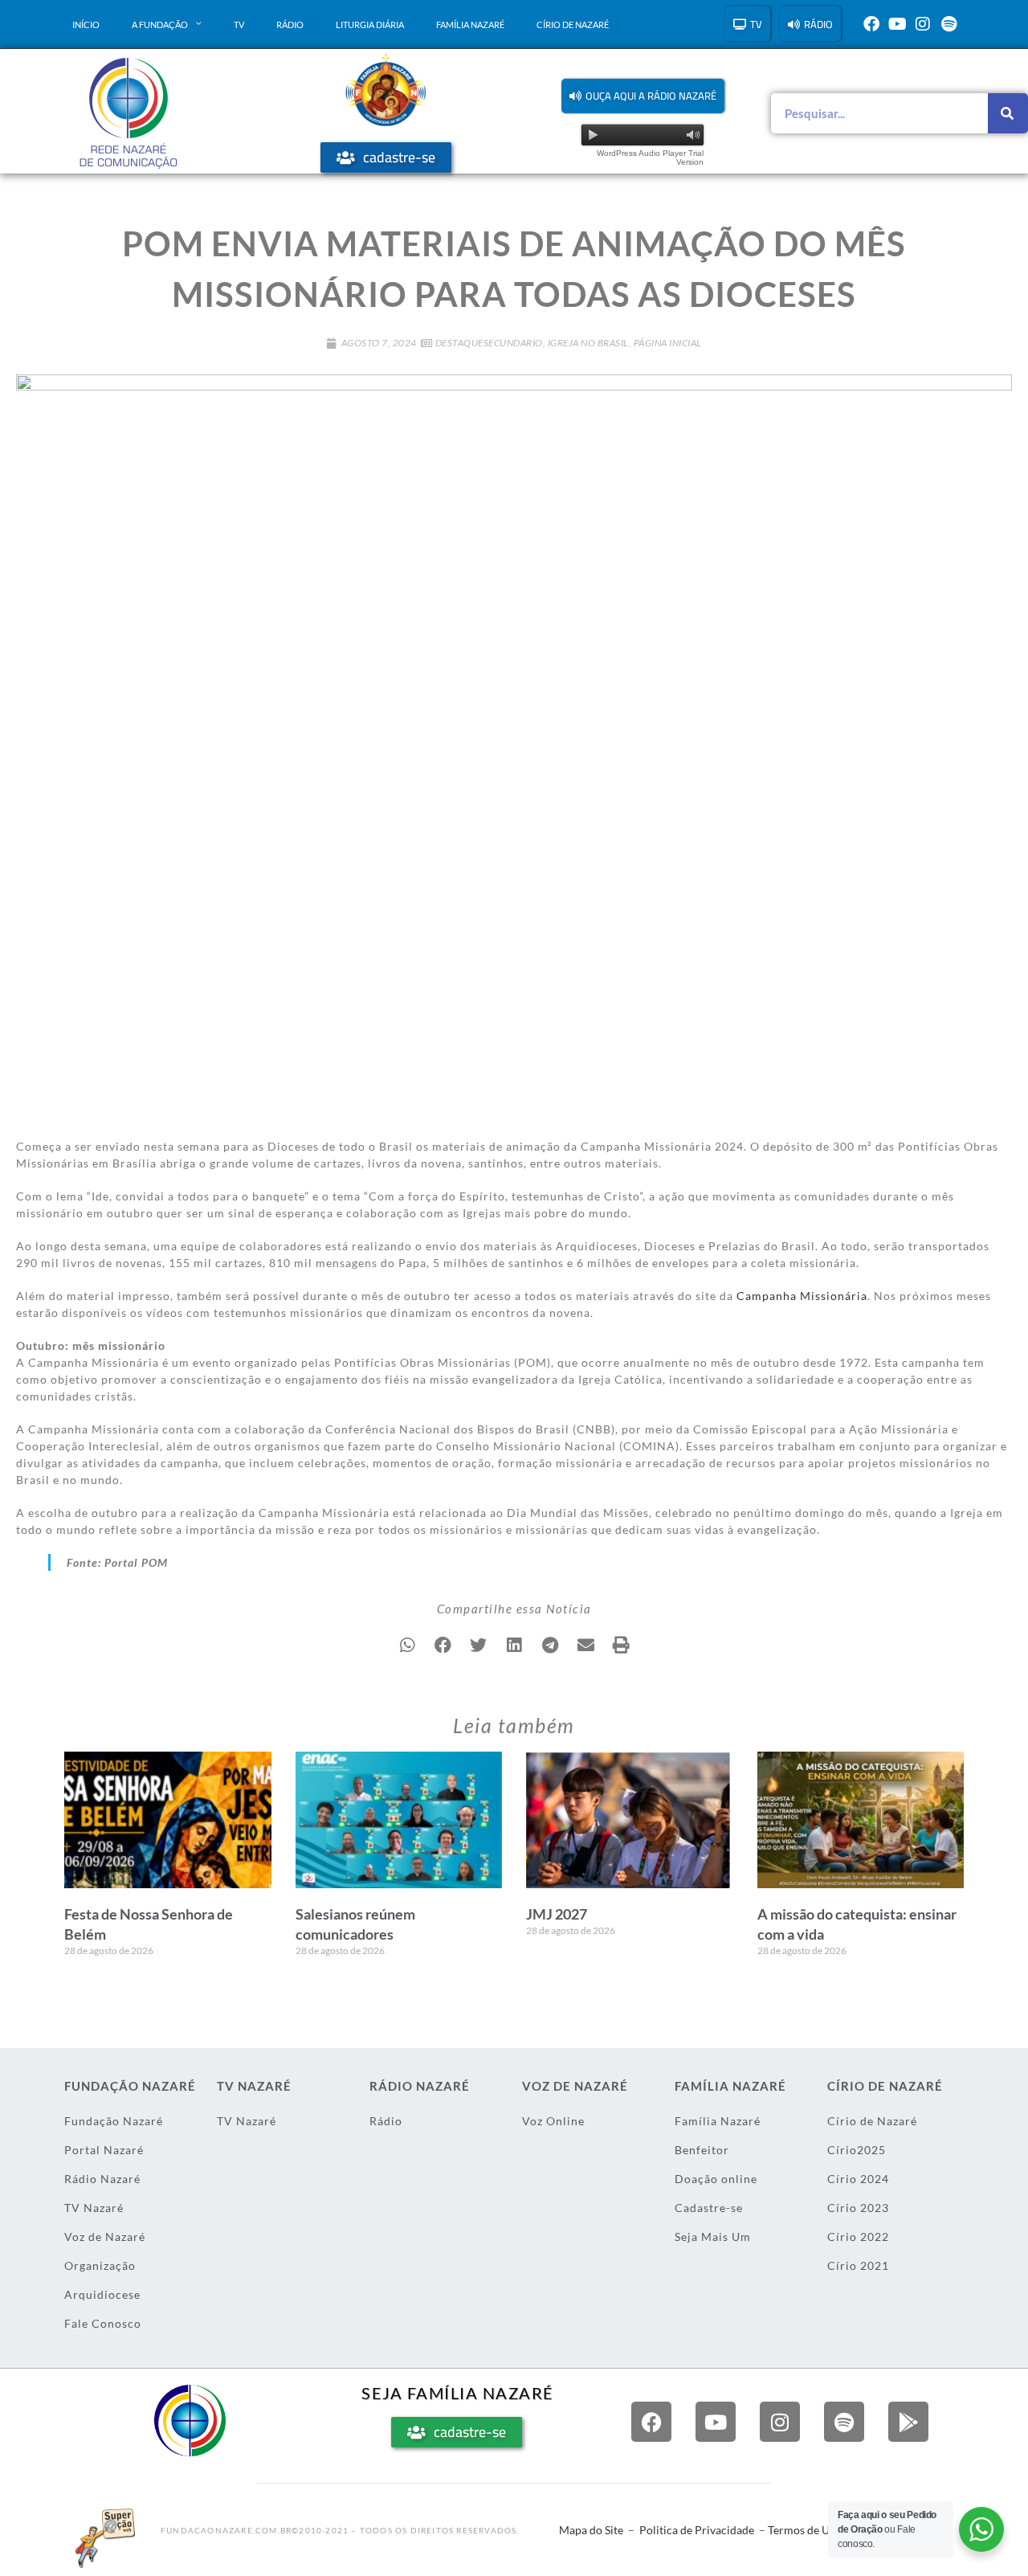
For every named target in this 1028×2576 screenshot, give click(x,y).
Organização (100, 2265)
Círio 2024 (858, 2179)
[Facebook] (871, 24)
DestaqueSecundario (489, 343)
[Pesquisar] (1008, 113)
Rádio (290, 25)
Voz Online (553, 2121)
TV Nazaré (94, 2208)
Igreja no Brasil (588, 343)
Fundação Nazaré (114, 2121)
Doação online (716, 2179)
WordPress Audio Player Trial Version (650, 157)
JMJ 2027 (557, 1914)
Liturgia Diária (370, 25)
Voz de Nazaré (105, 2237)
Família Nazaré (470, 25)
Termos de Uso (804, 2530)
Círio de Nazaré (573, 25)
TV (239, 25)
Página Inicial (668, 343)
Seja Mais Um (713, 2237)
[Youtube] (897, 24)
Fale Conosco (103, 2323)
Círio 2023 (858, 2208)
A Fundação (160, 25)
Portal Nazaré (104, 2150)
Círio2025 (857, 2150)
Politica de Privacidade (697, 2530)
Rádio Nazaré (102, 2179)
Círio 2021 (858, 2265)
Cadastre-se (709, 2208)
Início (86, 25)
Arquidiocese (102, 2294)
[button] (643, 96)
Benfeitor (702, 2150)
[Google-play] (908, 2422)
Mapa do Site (591, 2530)
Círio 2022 (858, 2237)
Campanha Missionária (802, 1296)
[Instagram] (923, 24)
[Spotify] (948, 24)
